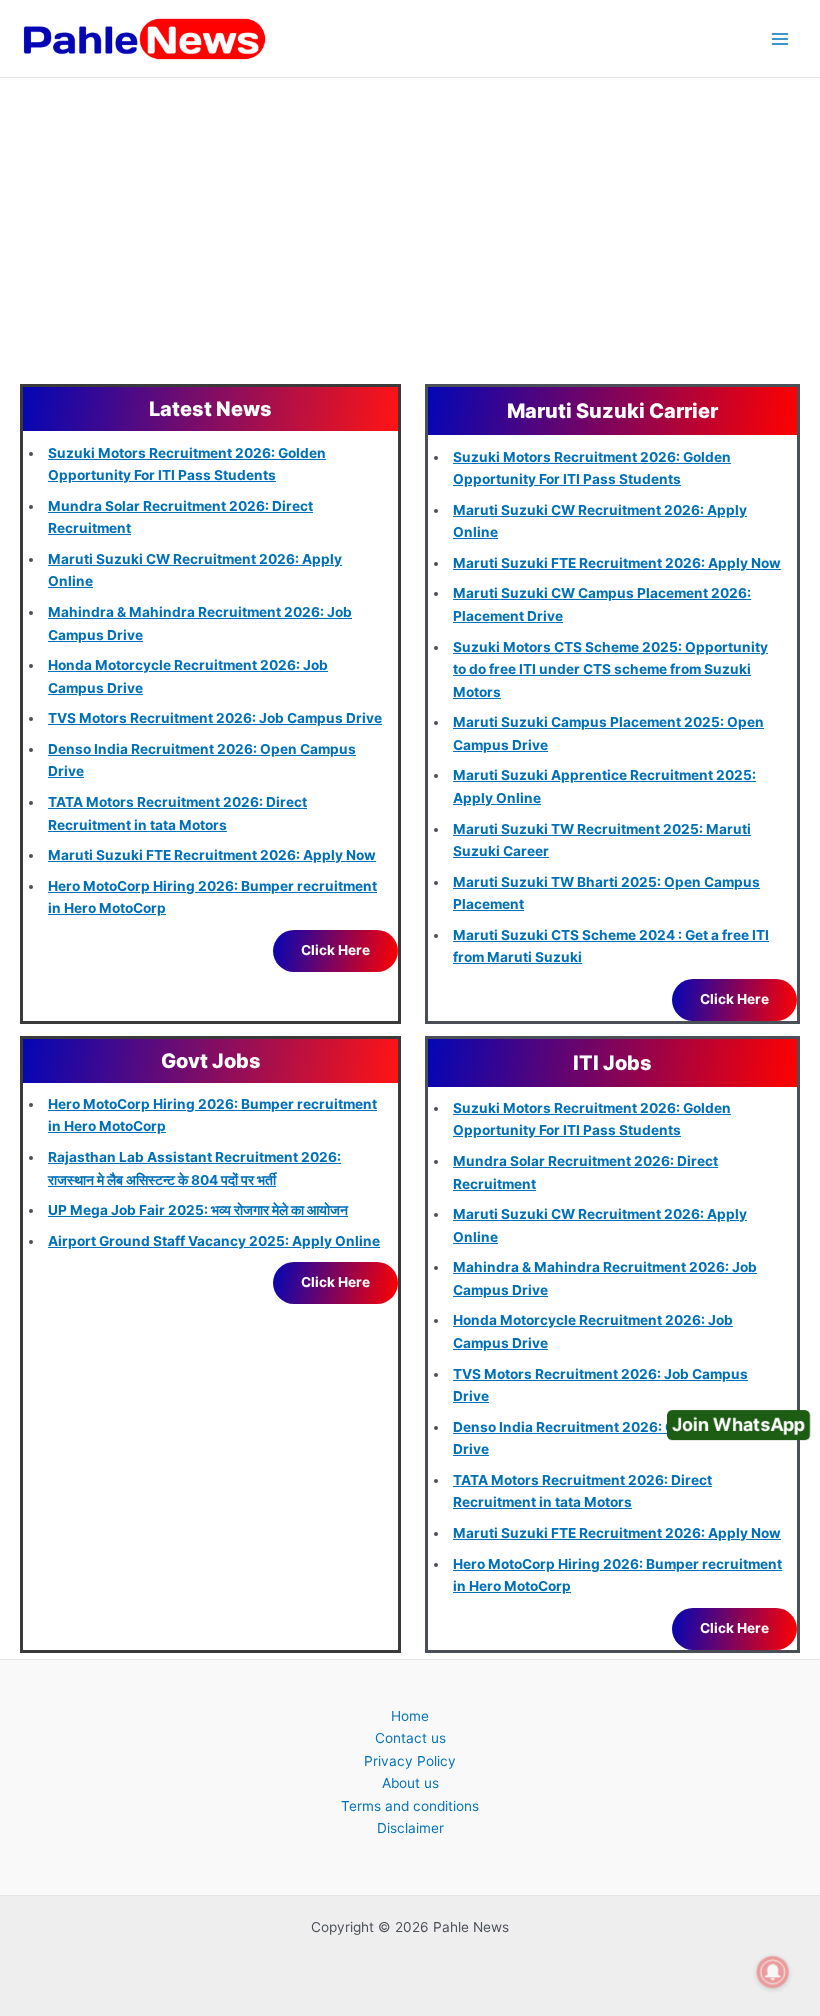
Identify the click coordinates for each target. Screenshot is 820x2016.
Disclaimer (410, 1828)
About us (410, 1783)
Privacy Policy (410, 1761)
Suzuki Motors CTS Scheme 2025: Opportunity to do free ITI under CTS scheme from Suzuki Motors (610, 669)
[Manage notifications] (773, 1972)
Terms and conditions (410, 1806)
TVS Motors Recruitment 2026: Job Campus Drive (215, 718)
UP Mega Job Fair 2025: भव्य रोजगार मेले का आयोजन (198, 1210)
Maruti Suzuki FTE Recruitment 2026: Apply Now (212, 855)
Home (410, 1716)
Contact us (410, 1738)
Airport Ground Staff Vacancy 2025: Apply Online (214, 1241)
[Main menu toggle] (780, 38)
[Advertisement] (410, 228)
